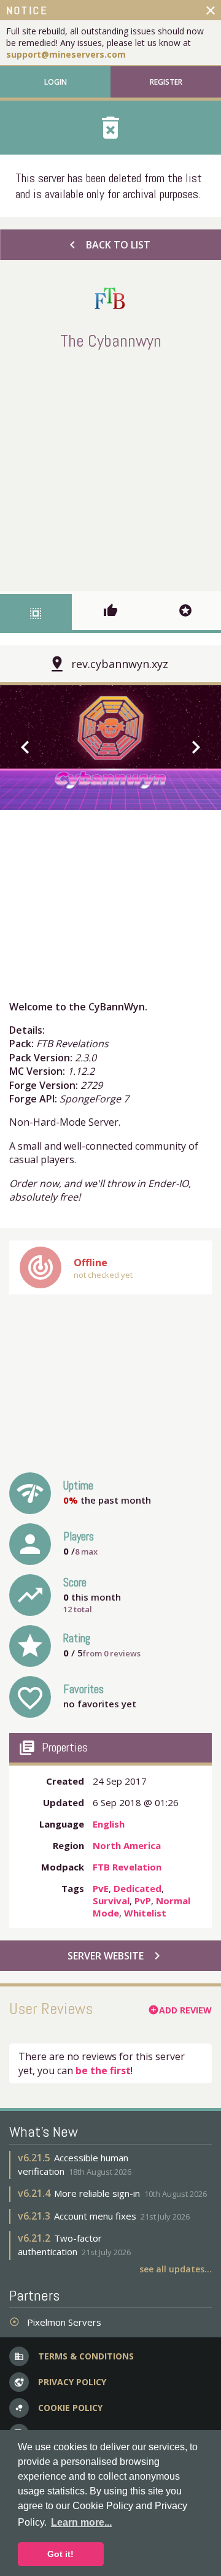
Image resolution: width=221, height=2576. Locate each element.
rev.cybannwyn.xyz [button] (120, 664)
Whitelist (145, 1913)
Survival (111, 1901)
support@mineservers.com (66, 54)
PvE (101, 1888)
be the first (103, 2070)
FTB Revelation (127, 1867)
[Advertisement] (110, 468)
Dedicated (138, 1888)
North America (127, 1845)
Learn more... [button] (81, 2522)
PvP (143, 1901)
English (109, 1824)
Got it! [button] (60, 2554)
